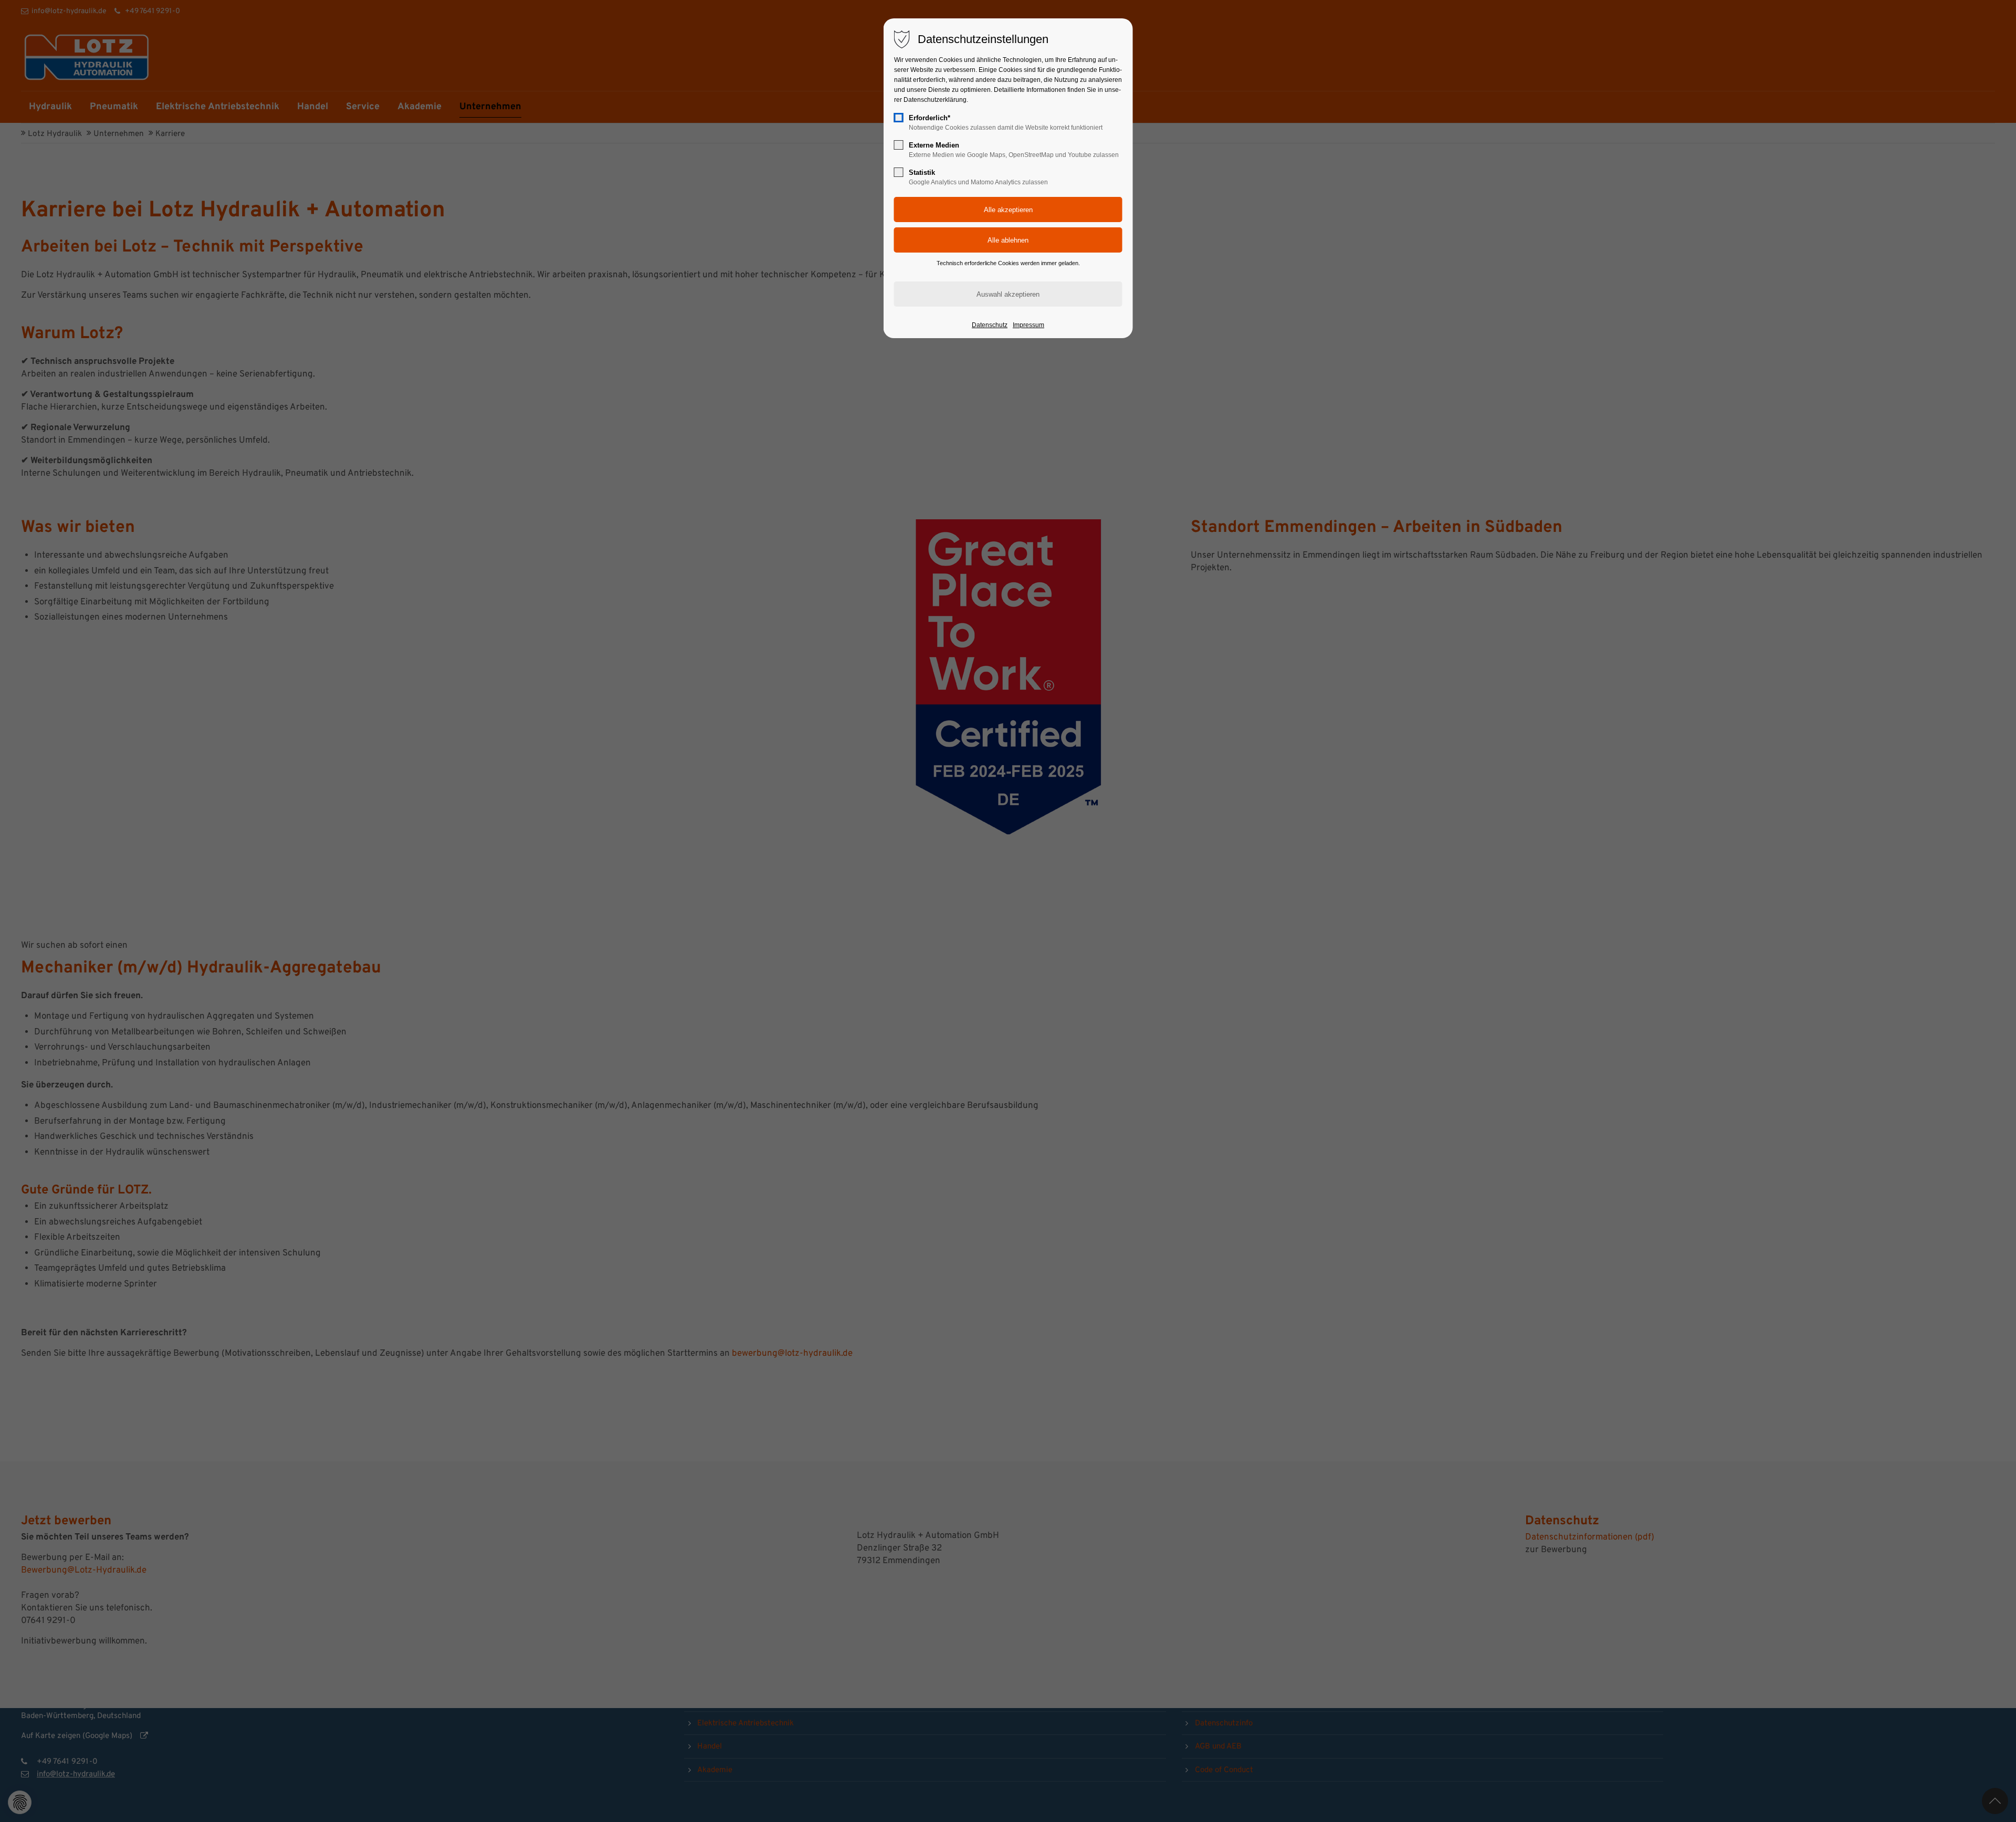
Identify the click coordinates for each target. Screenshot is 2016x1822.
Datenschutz (990, 325)
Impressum (1028, 325)
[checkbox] (899, 118)
